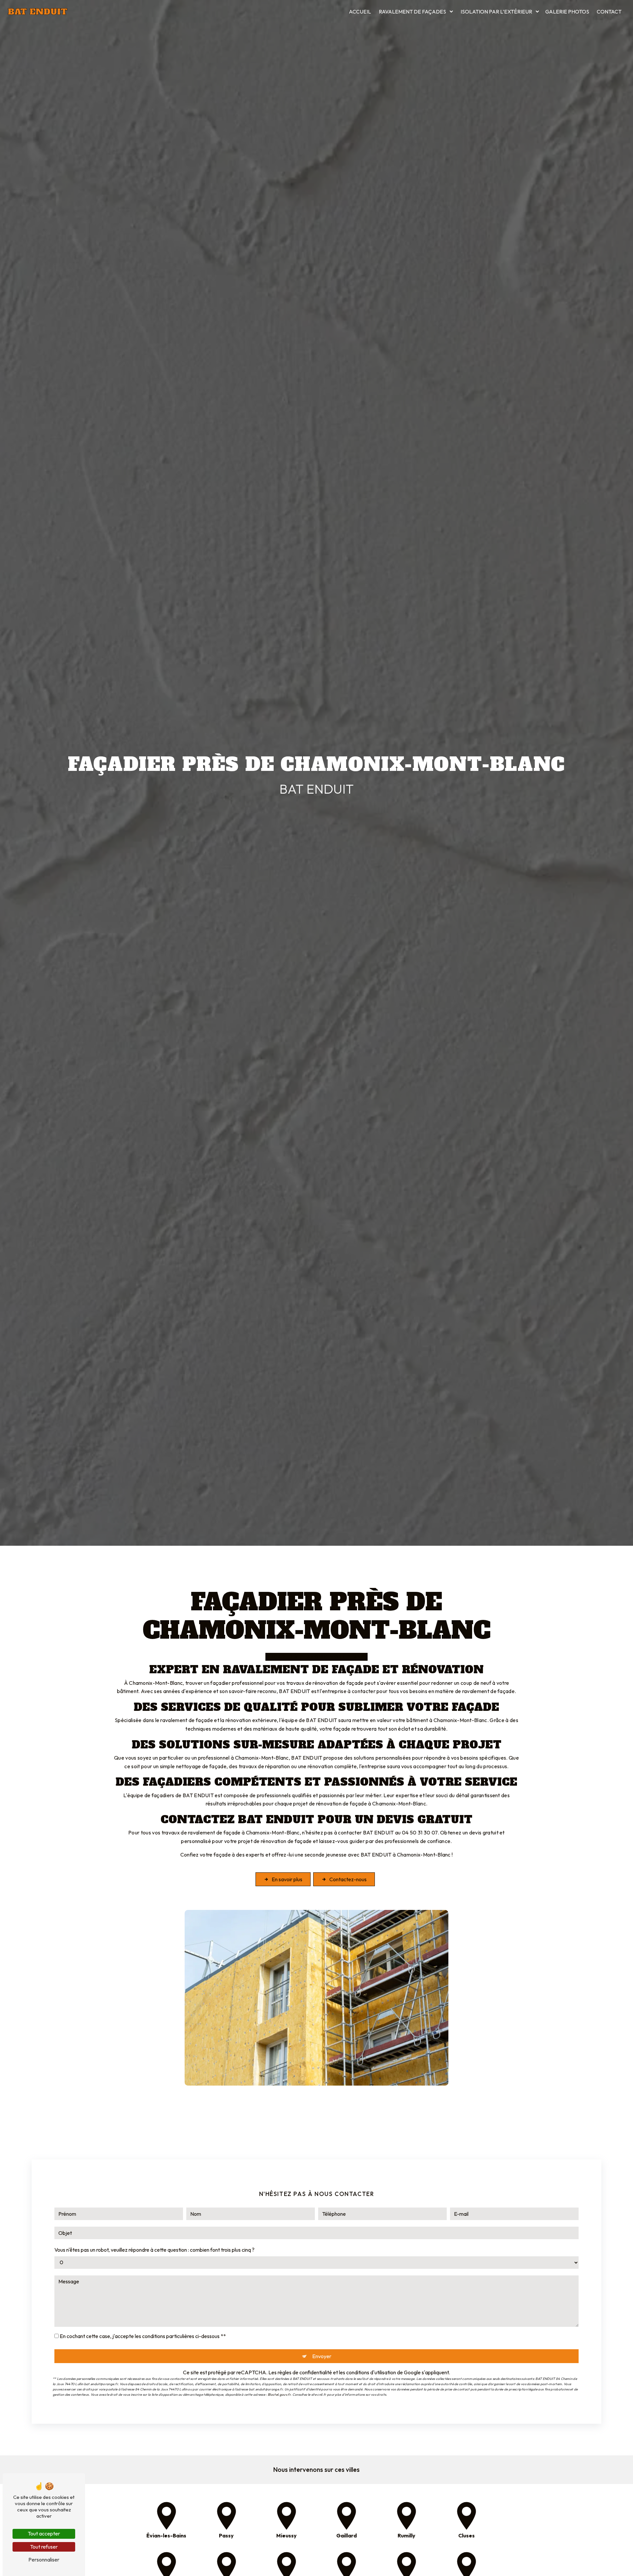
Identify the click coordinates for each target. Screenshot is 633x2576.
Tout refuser (44, 2547)
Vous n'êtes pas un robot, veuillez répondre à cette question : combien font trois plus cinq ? (154, 2250)
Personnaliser (44, 2560)
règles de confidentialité (305, 2372)
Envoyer (322, 2356)
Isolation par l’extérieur (496, 12)
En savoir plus (287, 1879)
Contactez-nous (348, 1879)
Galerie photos (567, 12)
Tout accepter (44, 2533)
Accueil (360, 12)
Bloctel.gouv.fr (279, 2395)
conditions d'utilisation (371, 2372)
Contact (609, 12)
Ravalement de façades (412, 12)
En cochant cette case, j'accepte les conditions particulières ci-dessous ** (143, 2336)
